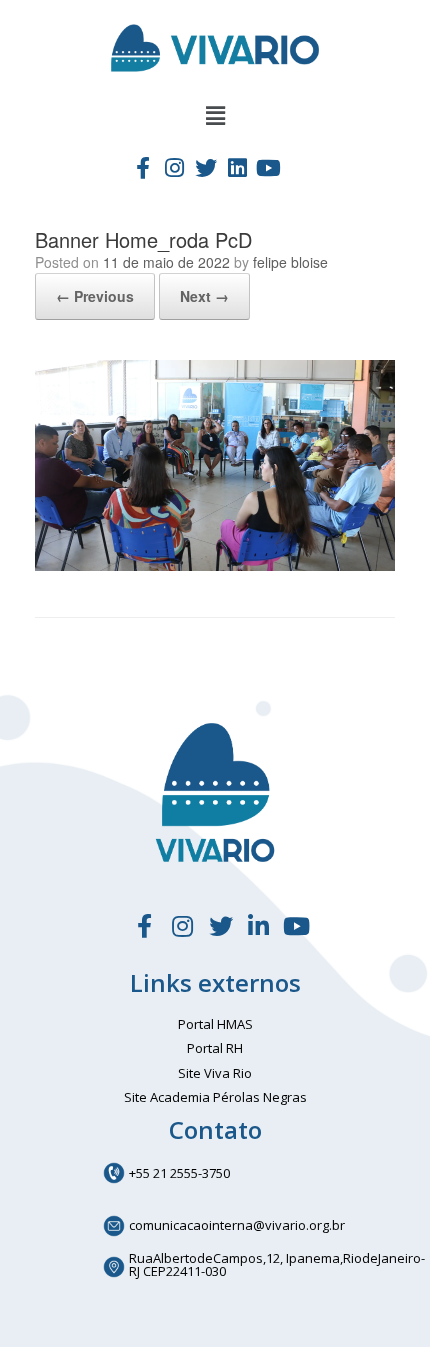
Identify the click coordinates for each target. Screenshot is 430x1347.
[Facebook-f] (143, 167)
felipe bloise (290, 262)
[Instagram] (174, 167)
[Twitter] (206, 167)
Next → (204, 296)
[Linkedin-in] (259, 927)
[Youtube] (269, 167)
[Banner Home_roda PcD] (215, 565)
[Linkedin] (237, 167)
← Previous (95, 296)
